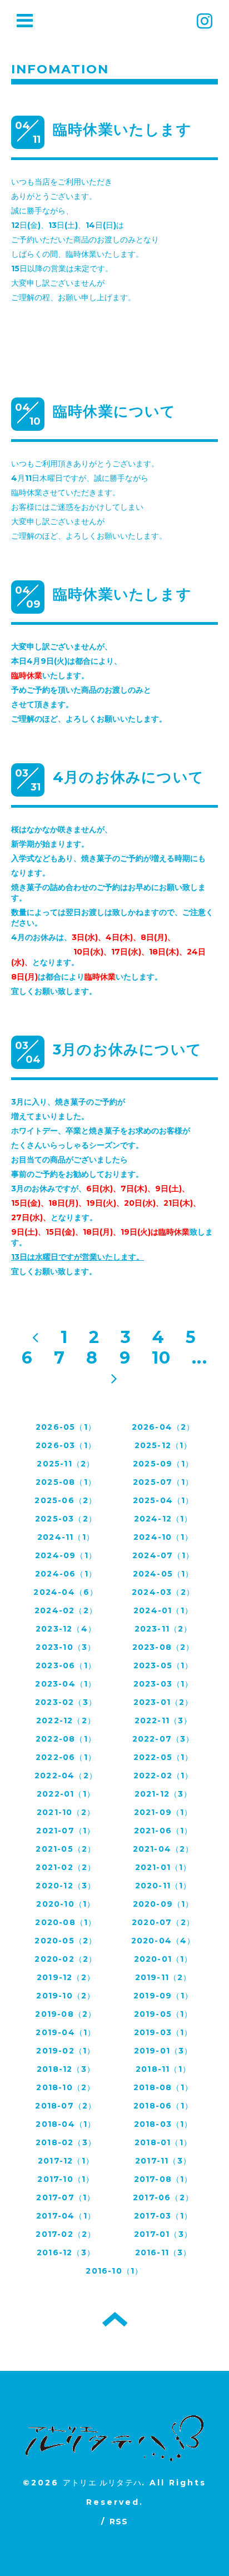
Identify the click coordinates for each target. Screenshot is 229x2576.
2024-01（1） (163, 1610)
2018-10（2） (66, 2087)
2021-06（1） (163, 1831)
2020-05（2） (66, 1941)
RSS (119, 2522)
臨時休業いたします (122, 130)
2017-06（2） (163, 2197)
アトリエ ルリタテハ (102, 2483)
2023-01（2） (163, 1702)
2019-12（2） (66, 1977)
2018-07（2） (66, 2106)
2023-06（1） (66, 1665)
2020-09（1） (163, 1904)
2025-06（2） (66, 1500)
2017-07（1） (66, 2197)
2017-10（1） (66, 2179)
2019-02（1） (66, 2051)
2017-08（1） (163, 2179)
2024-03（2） (163, 1592)
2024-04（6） (66, 1592)
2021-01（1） (163, 1867)
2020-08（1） (66, 1922)
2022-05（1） (163, 1757)
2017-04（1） (66, 2216)
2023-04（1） (66, 1684)
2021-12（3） (163, 1794)
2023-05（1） (163, 1665)
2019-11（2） (163, 1977)
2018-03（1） (163, 2124)
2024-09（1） (66, 1555)
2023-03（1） (163, 1684)
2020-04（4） (163, 1941)
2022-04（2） (66, 1776)
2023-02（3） (66, 1702)
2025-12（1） (163, 1445)
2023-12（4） (66, 1629)
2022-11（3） (163, 1720)
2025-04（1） (163, 1500)
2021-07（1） (66, 1831)
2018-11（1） (163, 2069)
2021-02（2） (66, 1867)
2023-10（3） (66, 1647)
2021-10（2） (66, 1812)
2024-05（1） (163, 1574)
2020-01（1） (163, 1959)
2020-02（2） (66, 1959)
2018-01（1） (163, 2142)
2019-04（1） (66, 2032)
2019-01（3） (163, 2051)
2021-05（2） (66, 1849)
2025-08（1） (66, 1482)
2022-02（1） (163, 1776)
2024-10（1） (163, 1537)
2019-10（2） (66, 1996)
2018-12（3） (66, 2069)
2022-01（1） (66, 1794)
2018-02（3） (66, 2142)
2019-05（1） (163, 2014)
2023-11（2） (163, 1629)
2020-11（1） (163, 1886)
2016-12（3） (66, 2252)
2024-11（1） (66, 1537)
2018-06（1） (163, 2106)
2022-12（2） (66, 1720)
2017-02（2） (66, 2234)
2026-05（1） (66, 1427)
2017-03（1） (163, 2216)
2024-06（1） (66, 1574)
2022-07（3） (163, 1739)
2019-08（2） (66, 2014)
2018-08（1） (163, 2087)
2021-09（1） (163, 1812)
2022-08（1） (66, 1739)
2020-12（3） (66, 1886)
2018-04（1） (66, 2124)
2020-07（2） (163, 1922)
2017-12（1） (66, 2161)
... (200, 1358)
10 (161, 1358)
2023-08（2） (163, 1647)
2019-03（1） (163, 2032)
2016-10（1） (114, 2271)
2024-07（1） (163, 1555)
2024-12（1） (163, 1519)
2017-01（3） (163, 2234)
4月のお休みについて (128, 777)
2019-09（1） (163, 1996)
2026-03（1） (66, 1445)
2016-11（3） (163, 2252)
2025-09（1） (163, 1464)
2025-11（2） (66, 1464)
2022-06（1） (66, 1757)
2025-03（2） (66, 1519)
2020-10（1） (66, 1904)
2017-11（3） (163, 2161)
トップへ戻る (115, 2319)
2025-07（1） (163, 1482)
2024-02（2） (66, 1610)
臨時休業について (114, 411)
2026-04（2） (163, 1427)
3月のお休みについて (127, 1050)
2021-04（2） (163, 1849)
